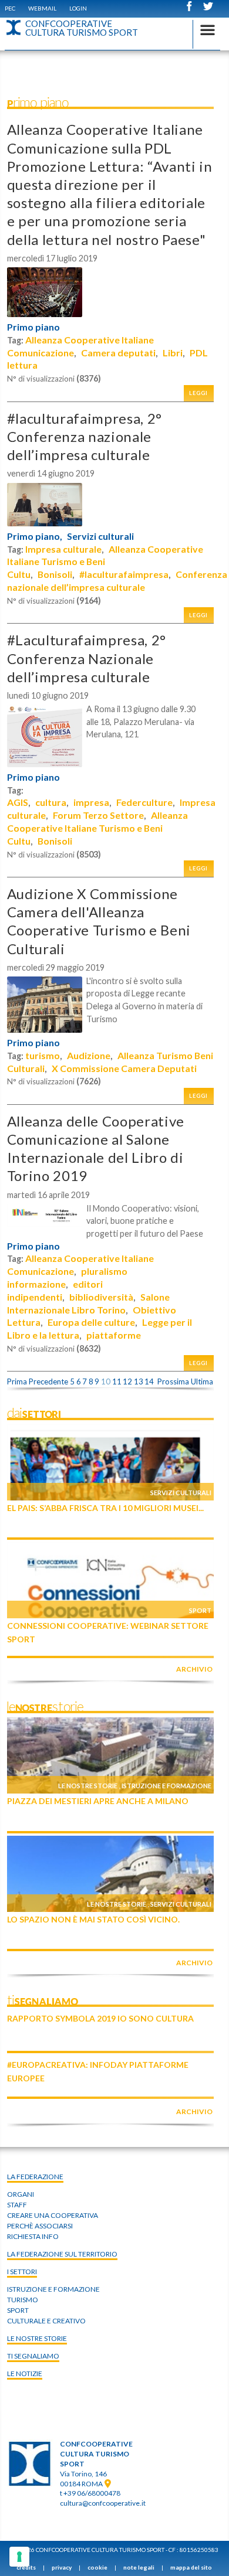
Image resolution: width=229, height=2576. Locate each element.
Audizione (89, 1055)
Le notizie (25, 2373)
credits (26, 2567)
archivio (194, 1669)
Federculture (144, 802)
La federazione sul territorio (62, 2254)
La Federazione (35, 2177)
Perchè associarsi (40, 2226)
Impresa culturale (63, 549)
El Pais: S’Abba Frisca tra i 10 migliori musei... (105, 1508)
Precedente (48, 1381)
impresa (91, 802)
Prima (17, 1381)
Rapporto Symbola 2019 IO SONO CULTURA (100, 2018)
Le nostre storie (88, 1786)
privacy (62, 2567)
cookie (97, 2567)
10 (106, 1381)
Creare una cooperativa (53, 2215)
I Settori (22, 2272)
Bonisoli (55, 574)
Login (78, 8)
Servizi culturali (100, 536)
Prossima (173, 1381)
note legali (139, 2567)
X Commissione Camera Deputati (124, 1068)
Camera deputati (118, 353)
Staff (17, 2205)
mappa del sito (191, 2567)
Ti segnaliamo (33, 2356)
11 (117, 1381)
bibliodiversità (101, 1297)
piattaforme (114, 1335)
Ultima (202, 1381)
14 (149, 1381)
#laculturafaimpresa (124, 574)
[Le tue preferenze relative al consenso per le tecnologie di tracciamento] (19, 2557)
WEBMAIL (42, 8)
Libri (173, 353)
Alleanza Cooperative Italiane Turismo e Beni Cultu (97, 828)
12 (127, 1381)
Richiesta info (33, 2236)
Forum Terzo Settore (98, 815)
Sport (200, 1610)
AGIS (18, 802)
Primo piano (33, 327)
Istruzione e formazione (166, 1786)
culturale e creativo (46, 2321)
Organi (21, 2194)
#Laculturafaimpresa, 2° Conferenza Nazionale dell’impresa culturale (87, 658)
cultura (51, 802)
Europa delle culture (91, 1322)
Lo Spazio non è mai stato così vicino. (93, 1919)
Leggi (198, 393)
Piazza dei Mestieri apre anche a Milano (98, 1801)
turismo (43, 1055)
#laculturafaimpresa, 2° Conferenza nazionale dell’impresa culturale (85, 436)
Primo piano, (35, 536)
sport (18, 2310)
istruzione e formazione (53, 2289)
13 (139, 1381)
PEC (10, 8)
